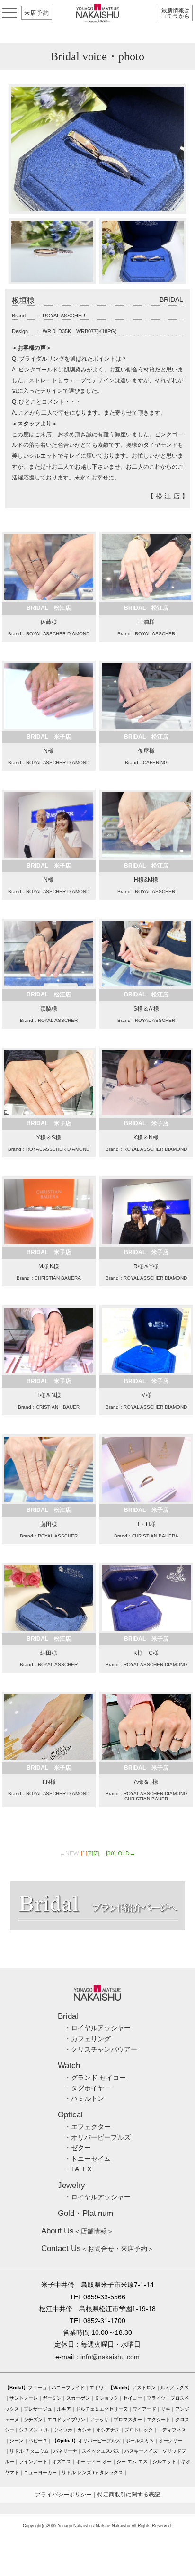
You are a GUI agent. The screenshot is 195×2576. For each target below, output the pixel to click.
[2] (90, 1853)
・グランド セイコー (95, 2078)
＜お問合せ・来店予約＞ (97, 2249)
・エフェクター (88, 2127)
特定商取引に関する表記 (129, 2495)
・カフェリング (88, 2039)
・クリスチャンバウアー (101, 2049)
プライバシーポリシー (63, 2495)
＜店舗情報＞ (77, 2231)
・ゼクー (78, 2148)
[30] (111, 1853)
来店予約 (37, 13)
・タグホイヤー (88, 2088)
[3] (96, 1853)
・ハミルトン (84, 2098)
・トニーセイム (88, 2159)
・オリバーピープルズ (97, 2137)
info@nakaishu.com (110, 2357)
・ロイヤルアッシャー (97, 2028)
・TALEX (78, 2169)
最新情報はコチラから (176, 13)
